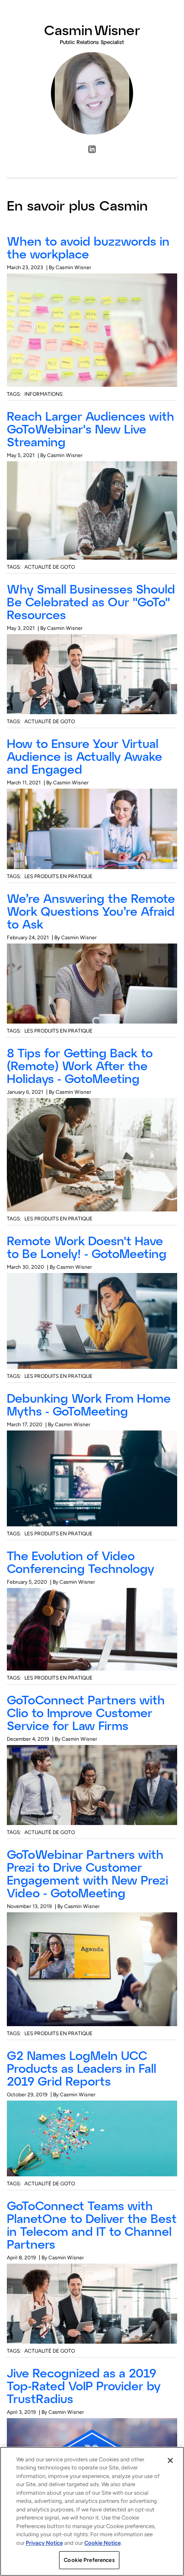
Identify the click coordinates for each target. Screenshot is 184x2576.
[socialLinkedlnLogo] (92, 152)
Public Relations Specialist (92, 42)
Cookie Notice (102, 2543)
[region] (92, 2511)
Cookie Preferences (89, 2560)
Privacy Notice (44, 2543)
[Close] (170, 2460)
